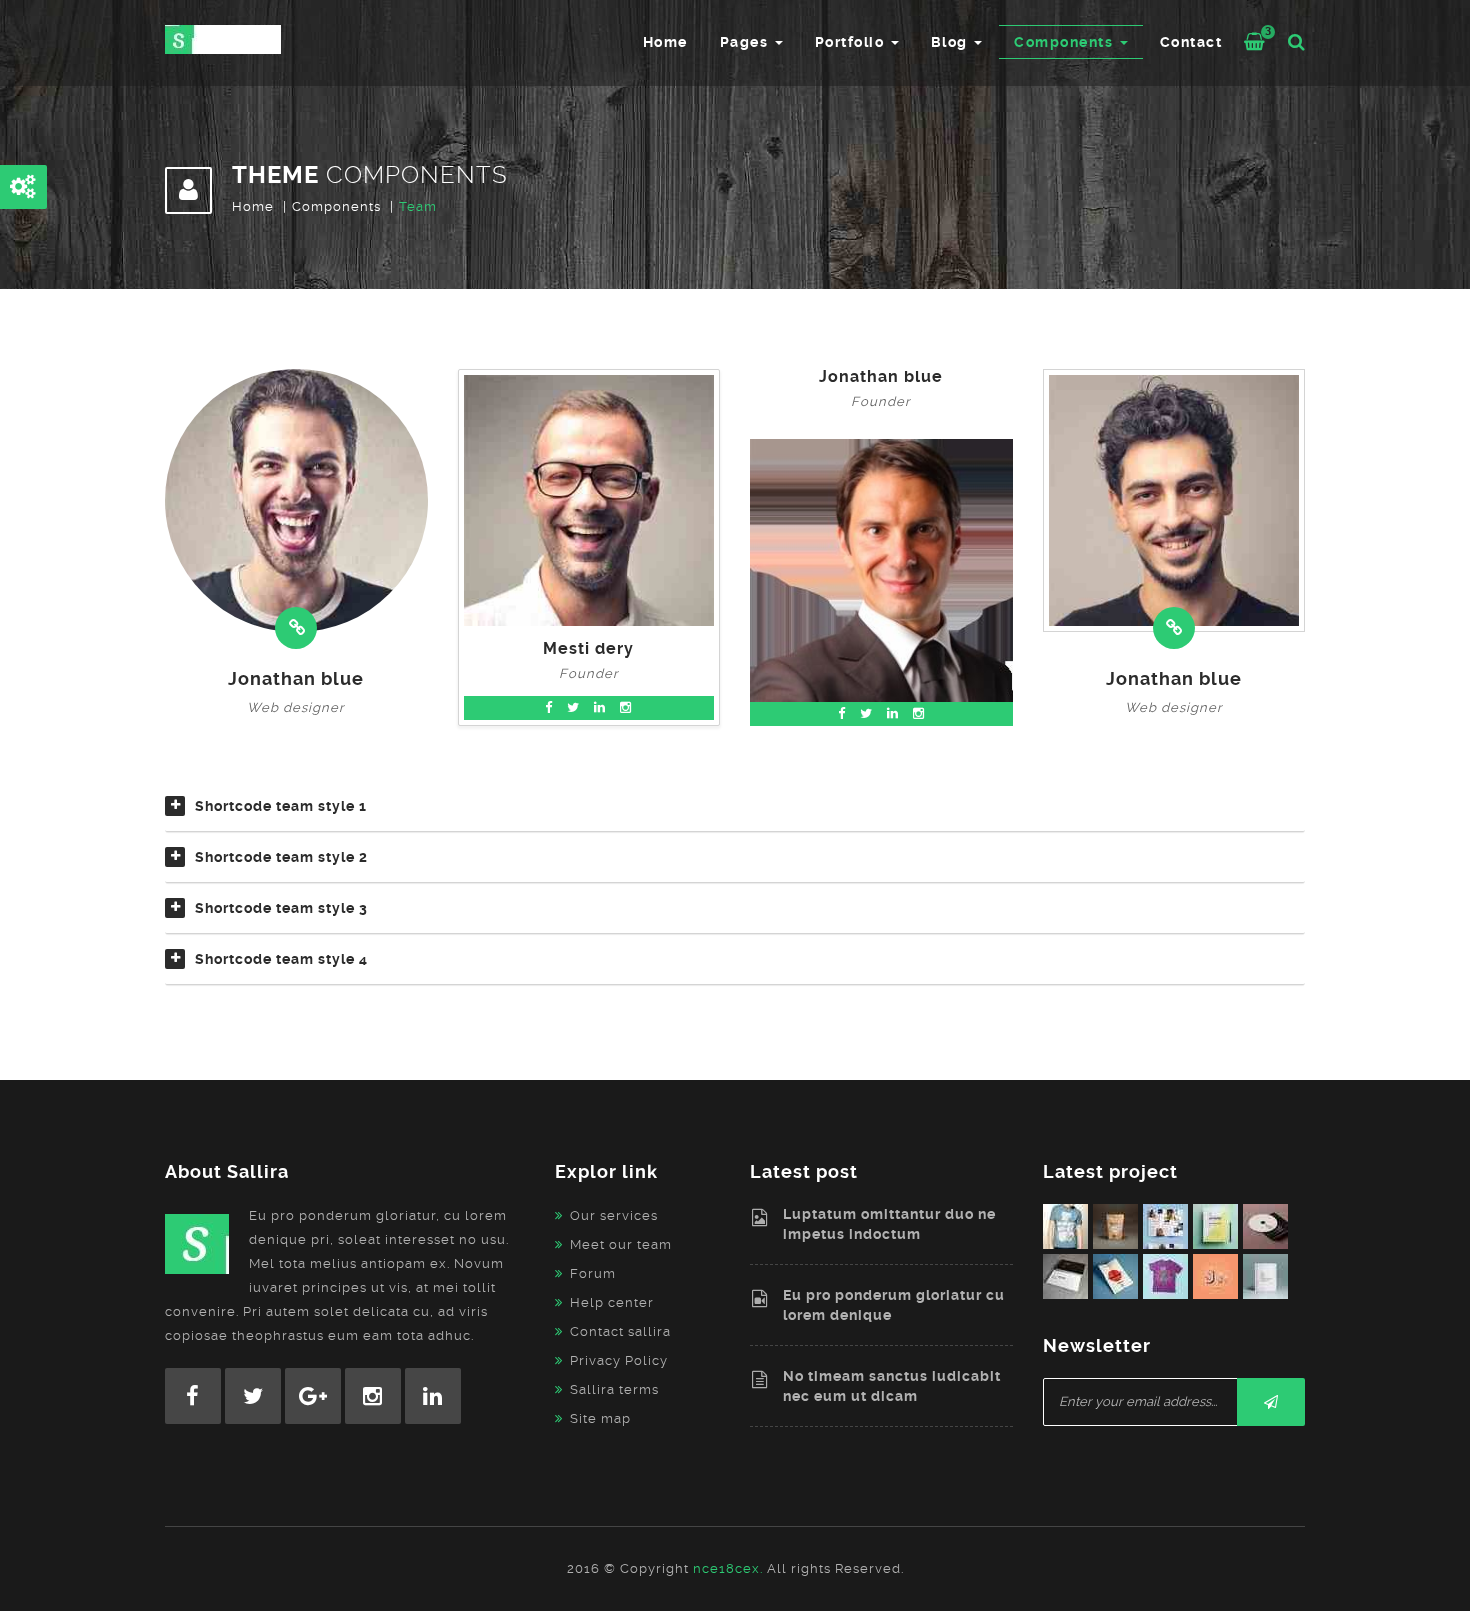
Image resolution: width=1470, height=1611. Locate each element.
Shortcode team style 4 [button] (281, 959)
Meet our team (621, 1244)
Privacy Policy (619, 1360)
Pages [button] (746, 42)
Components (336, 206)
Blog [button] (952, 42)
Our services (614, 1215)
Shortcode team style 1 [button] (281, 806)
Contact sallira (620, 1331)
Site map (600, 1418)
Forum (593, 1273)
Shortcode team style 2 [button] (281, 857)
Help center (612, 1302)
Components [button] (1066, 42)
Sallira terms (614, 1389)
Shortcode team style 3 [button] (281, 908)
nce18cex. (728, 1568)
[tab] (735, 814)
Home (665, 42)
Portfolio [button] (852, 42)
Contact (1191, 42)
